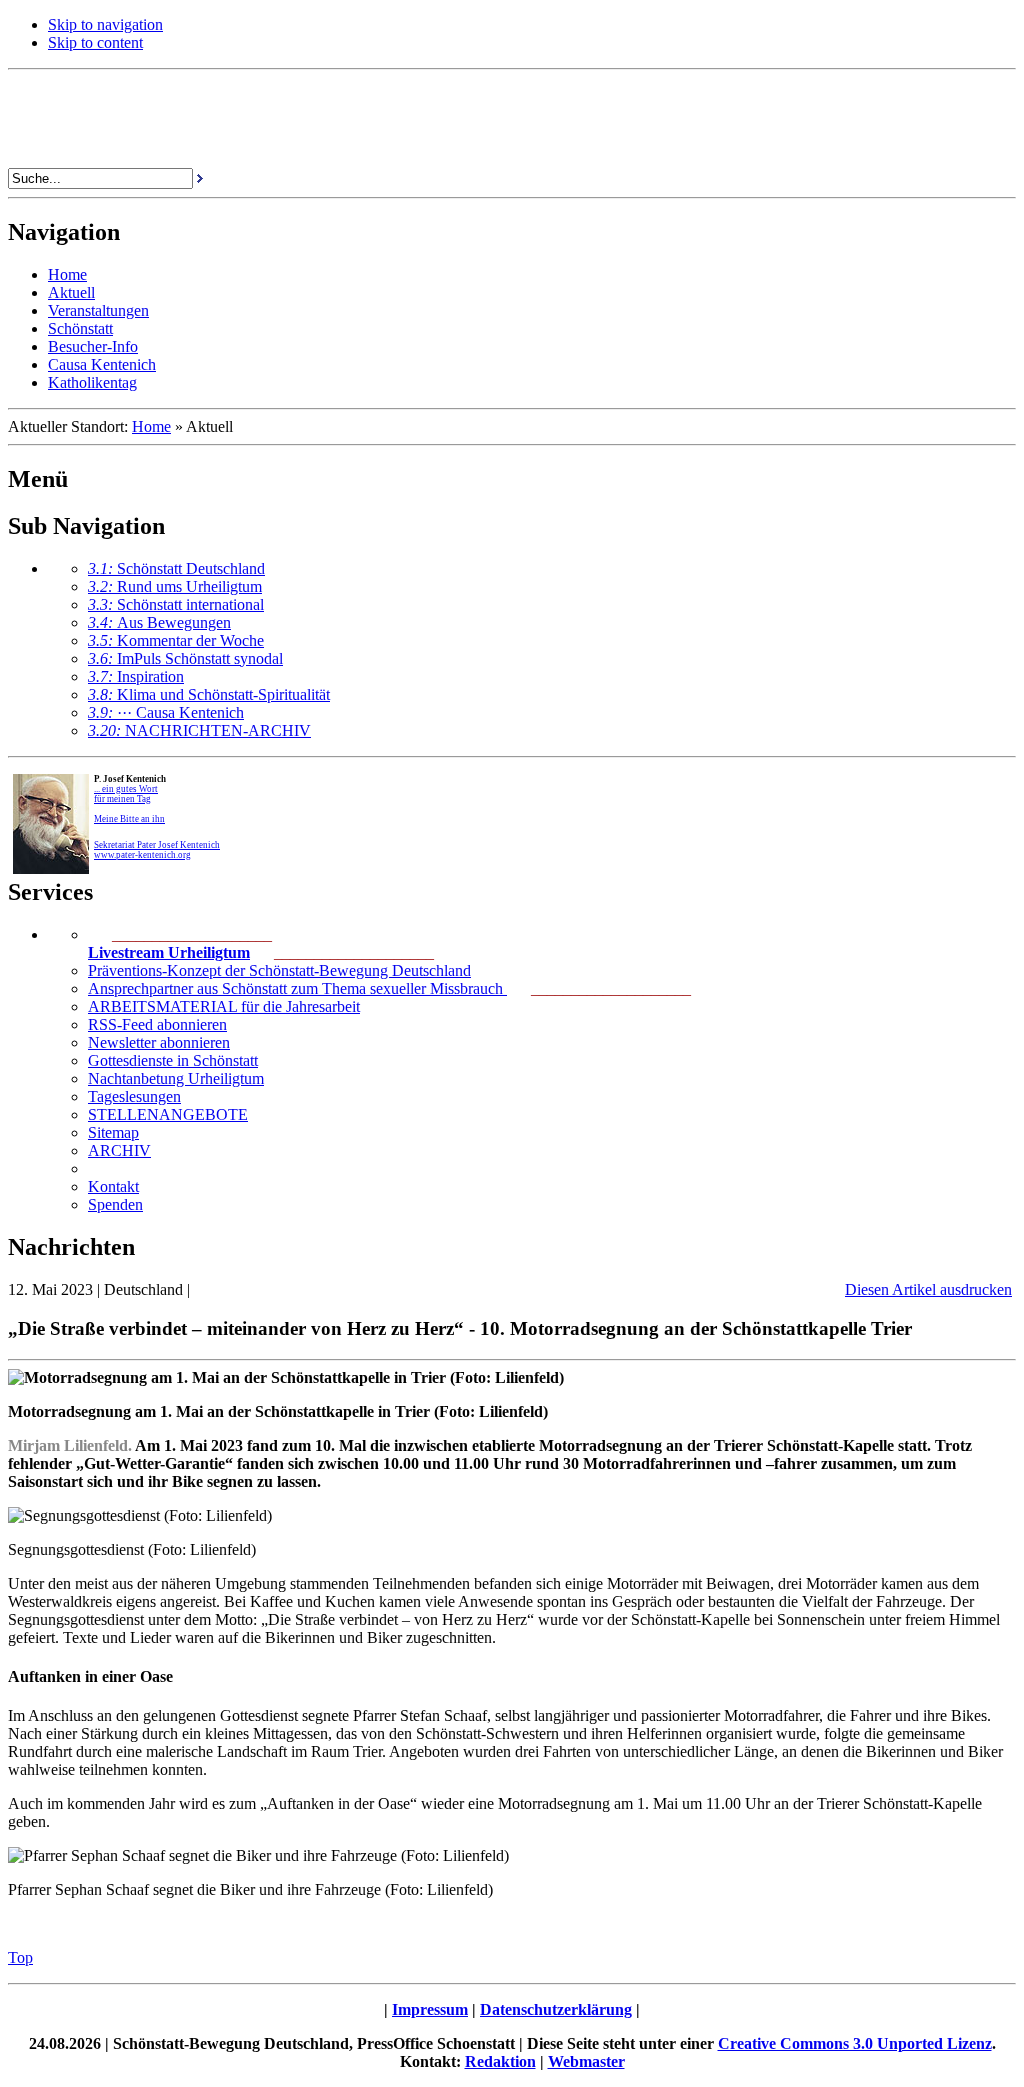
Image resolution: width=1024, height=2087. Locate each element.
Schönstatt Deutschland (176, 568)
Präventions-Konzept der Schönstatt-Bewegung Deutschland (279, 970)
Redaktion (500, 2061)
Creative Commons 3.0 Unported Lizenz (855, 2043)
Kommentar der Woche (176, 640)
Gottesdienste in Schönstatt (173, 1060)
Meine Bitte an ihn (129, 819)
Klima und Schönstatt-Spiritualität (209, 694)
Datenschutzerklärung (556, 2009)
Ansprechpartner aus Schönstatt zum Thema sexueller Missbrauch (297, 988)
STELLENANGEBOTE (168, 1114)
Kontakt (113, 1186)
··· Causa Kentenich (166, 712)
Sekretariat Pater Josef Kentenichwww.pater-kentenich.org (157, 850)
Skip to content (95, 42)
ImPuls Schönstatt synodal (185, 658)
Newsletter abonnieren (159, 1042)
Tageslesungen (134, 1096)
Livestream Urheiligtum (169, 952)
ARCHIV (119, 1150)
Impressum (430, 2009)
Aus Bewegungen (159, 622)
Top (20, 1957)
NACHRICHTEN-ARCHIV (199, 730)
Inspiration (136, 676)
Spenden (115, 1204)
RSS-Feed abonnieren (157, 1024)
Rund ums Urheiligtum (175, 586)
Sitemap (113, 1132)
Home (151, 426)
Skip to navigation (105, 24)
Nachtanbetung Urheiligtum (176, 1078)
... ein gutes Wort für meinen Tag (126, 794)
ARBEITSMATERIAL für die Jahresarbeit (224, 1006)
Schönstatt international (176, 604)
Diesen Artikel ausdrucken (928, 1289)
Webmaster (586, 2061)
